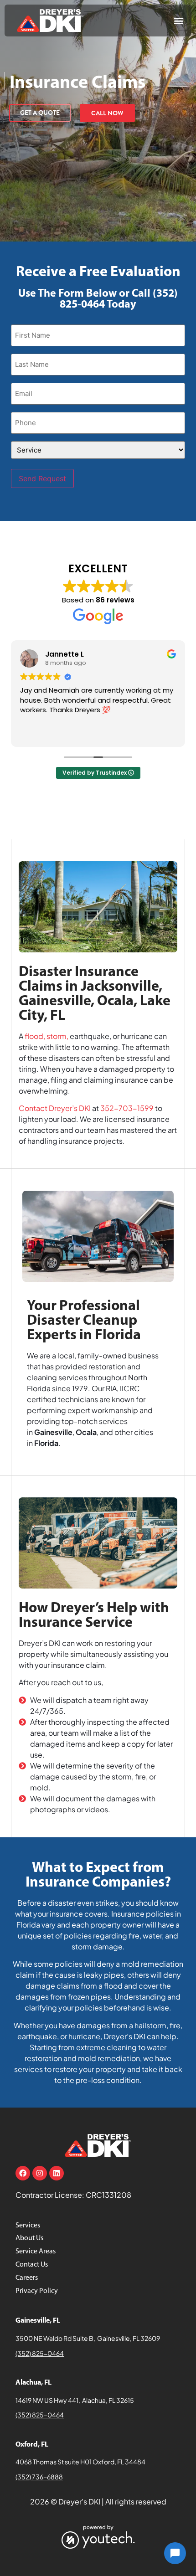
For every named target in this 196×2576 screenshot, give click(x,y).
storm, (57, 1036)
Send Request (42, 478)
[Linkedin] (57, 2173)
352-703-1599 (127, 1108)
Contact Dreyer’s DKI (55, 1108)
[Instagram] (40, 2173)
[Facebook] (23, 2173)
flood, (35, 1036)
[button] (178, 21)
